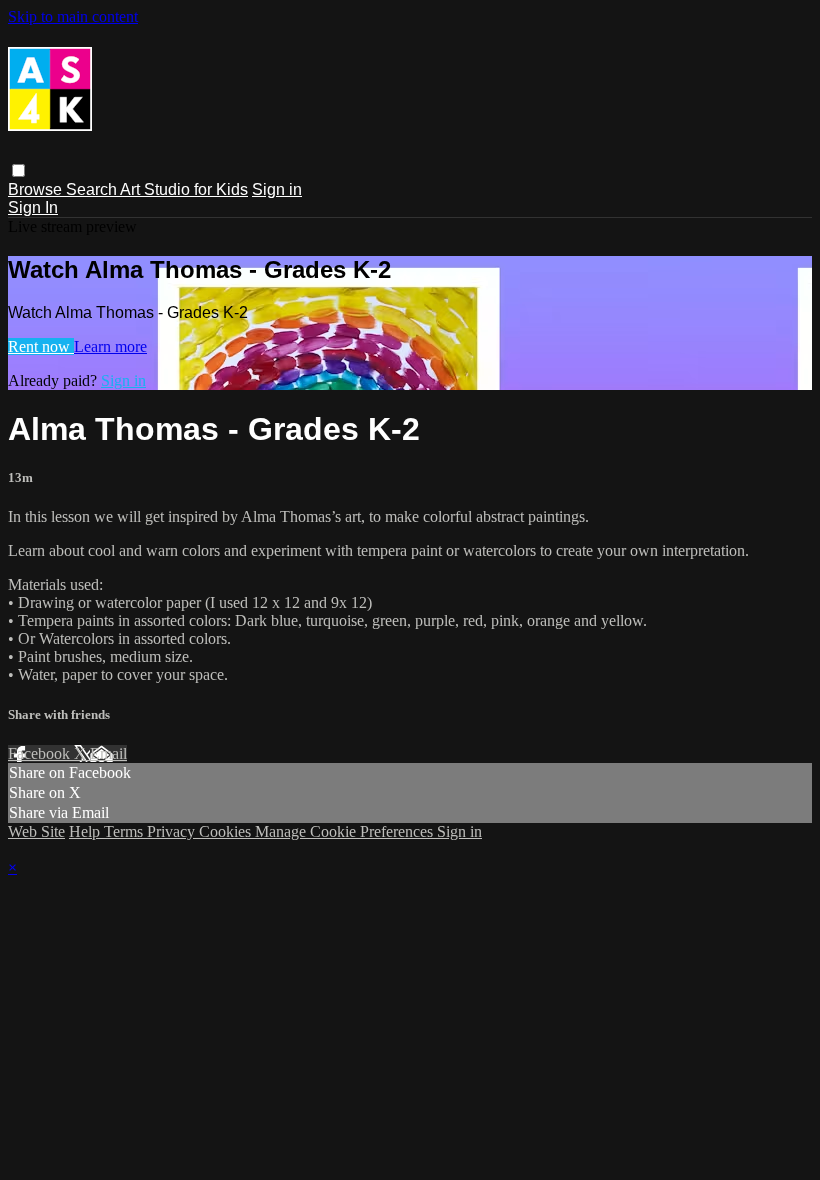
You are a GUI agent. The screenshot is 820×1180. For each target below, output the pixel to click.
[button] (18, 170)
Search (93, 189)
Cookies (227, 831)
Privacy (173, 831)
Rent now (41, 346)
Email (108, 753)
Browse (37, 189)
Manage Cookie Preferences (346, 831)
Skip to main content (73, 16)
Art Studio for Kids (184, 189)
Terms (125, 831)
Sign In (33, 207)
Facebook (41, 753)
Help (86, 831)
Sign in (277, 189)
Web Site (36, 831)
